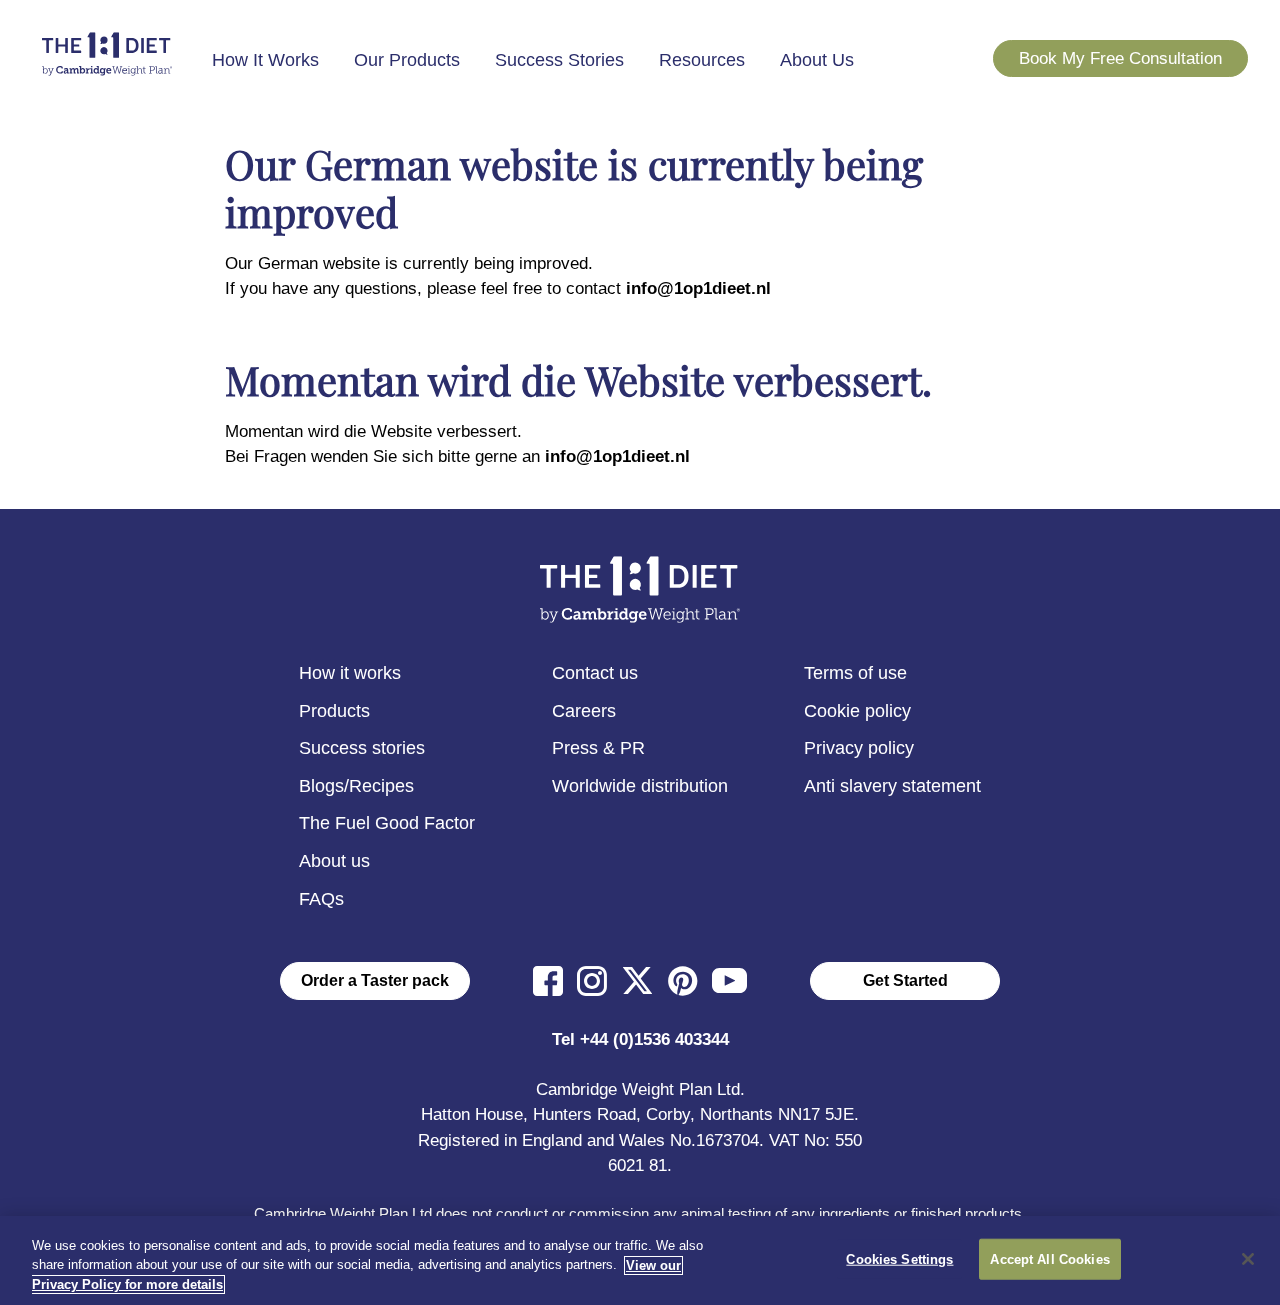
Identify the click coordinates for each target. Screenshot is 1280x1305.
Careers (584, 711)
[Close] (1248, 1259)
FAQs (321, 899)
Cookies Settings (899, 1258)
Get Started (905, 980)
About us (334, 861)
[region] (640, 1260)
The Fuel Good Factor (387, 823)
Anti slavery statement (892, 786)
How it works (350, 673)
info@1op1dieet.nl (698, 288)
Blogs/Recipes (356, 786)
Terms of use (855, 673)
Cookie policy (857, 711)
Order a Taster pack (375, 980)
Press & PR (598, 748)
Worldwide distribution (640, 786)
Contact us (595, 673)
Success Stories (559, 60)
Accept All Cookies (1049, 1258)
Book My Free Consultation (1120, 58)
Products (334, 711)
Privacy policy (859, 748)
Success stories (362, 748)
